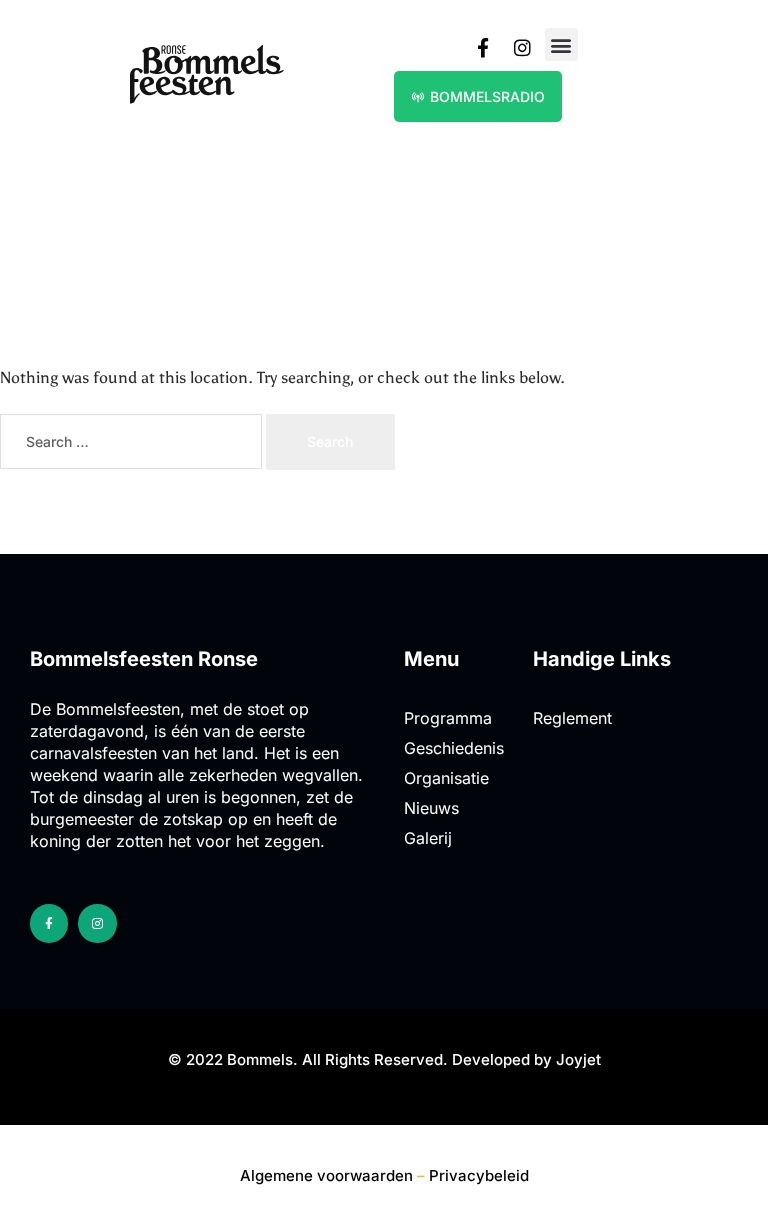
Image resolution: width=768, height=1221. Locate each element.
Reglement (572, 718)
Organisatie (446, 778)
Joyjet (578, 1059)
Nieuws (431, 808)
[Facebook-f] (49, 923)
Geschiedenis (454, 748)
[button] (561, 44)
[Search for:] (133, 442)
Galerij (428, 838)
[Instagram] (97, 923)
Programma (448, 718)
